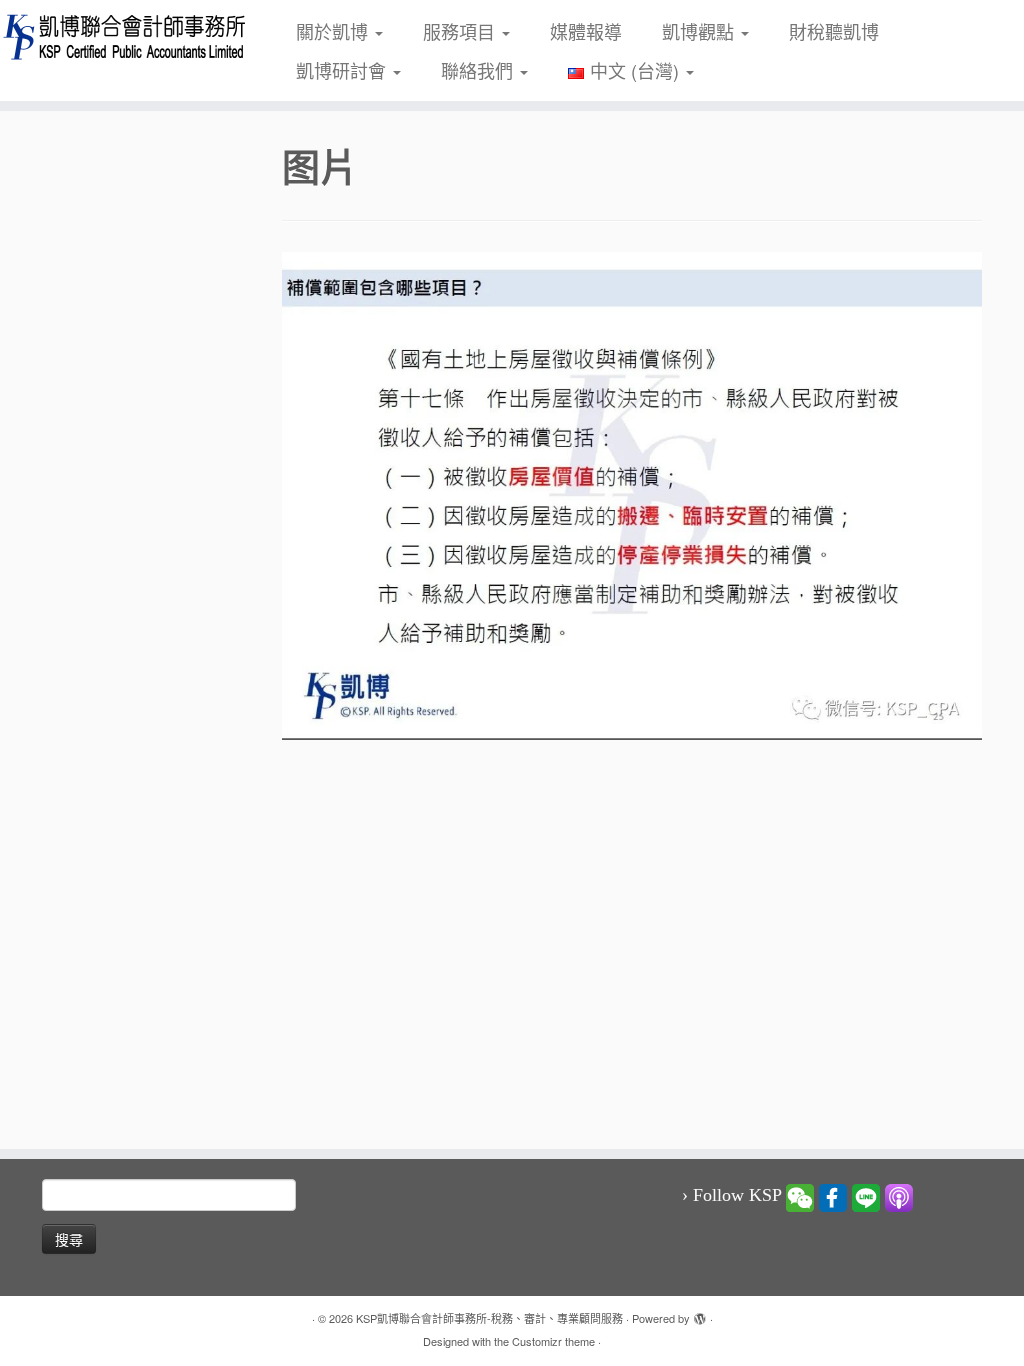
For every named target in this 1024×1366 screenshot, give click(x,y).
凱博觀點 (700, 31)
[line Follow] (866, 1196)
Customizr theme (553, 1341)
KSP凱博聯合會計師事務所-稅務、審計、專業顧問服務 (489, 1318)
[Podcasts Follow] (899, 1196)
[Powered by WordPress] (700, 1314)
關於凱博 (334, 31)
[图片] (632, 492)
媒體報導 (586, 31)
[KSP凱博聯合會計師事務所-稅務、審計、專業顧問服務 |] (120, 36)
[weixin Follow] (800, 1196)
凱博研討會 (343, 70)
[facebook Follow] (833, 1196)
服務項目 (461, 31)
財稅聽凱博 (834, 31)
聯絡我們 (479, 70)
